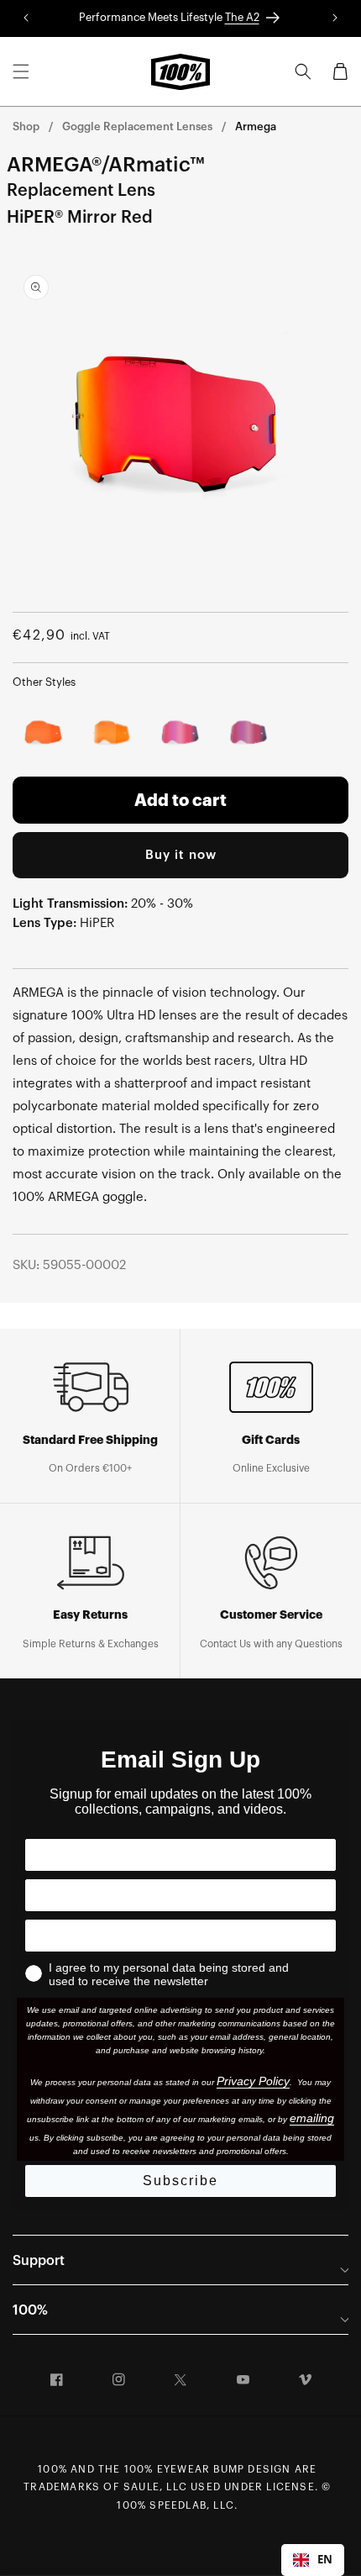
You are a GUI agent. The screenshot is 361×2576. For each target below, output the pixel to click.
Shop (26, 126)
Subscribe (180, 2181)
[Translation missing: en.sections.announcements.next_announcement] (335, 18)
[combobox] (313, 2560)
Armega (256, 126)
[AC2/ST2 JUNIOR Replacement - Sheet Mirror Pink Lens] (249, 734)
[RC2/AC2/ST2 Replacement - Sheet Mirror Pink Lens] (180, 734)
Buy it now (181, 855)
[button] (21, 71)
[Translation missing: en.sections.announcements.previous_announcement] (26, 18)
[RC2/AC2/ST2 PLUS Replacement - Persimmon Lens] (112, 734)
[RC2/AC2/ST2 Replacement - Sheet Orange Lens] (44, 734)
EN (325, 2559)
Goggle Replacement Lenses (137, 126)
